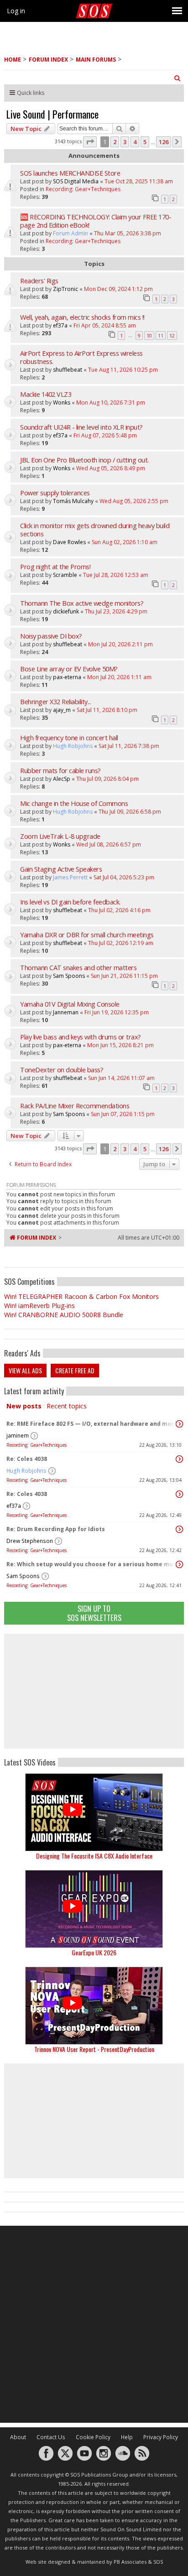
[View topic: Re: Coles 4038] (179, 1459)
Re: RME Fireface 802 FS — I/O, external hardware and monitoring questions (92, 1424)
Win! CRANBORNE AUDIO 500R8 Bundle (64, 1315)
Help (127, 2437)
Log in (16, 11)
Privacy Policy (161, 2437)
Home (13, 60)
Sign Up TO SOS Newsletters (94, 1613)
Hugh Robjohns (26, 1471)
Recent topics (67, 1406)
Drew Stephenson (30, 1541)
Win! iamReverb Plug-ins (39, 1306)
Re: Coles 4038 (27, 1459)
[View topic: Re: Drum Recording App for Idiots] (179, 1529)
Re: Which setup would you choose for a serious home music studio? (92, 1564)
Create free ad (75, 1370)
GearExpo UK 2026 (94, 1952)
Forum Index (48, 60)
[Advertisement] (94, 1691)
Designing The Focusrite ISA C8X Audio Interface (94, 1856)
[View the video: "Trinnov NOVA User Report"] (94, 2006)
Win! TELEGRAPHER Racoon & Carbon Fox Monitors (81, 1296)
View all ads (25, 1370)
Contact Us (51, 2437)
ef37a (14, 1506)
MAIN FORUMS (96, 60)
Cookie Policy (93, 2437)
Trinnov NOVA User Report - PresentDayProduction (94, 2049)
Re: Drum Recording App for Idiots (56, 1529)
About (18, 2437)
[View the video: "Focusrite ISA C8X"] (94, 1812)
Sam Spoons (23, 1576)
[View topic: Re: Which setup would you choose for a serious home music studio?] (179, 1564)
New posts (24, 1406)
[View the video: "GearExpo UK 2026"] (94, 1909)
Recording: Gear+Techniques (37, 1445)
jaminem (18, 1436)
